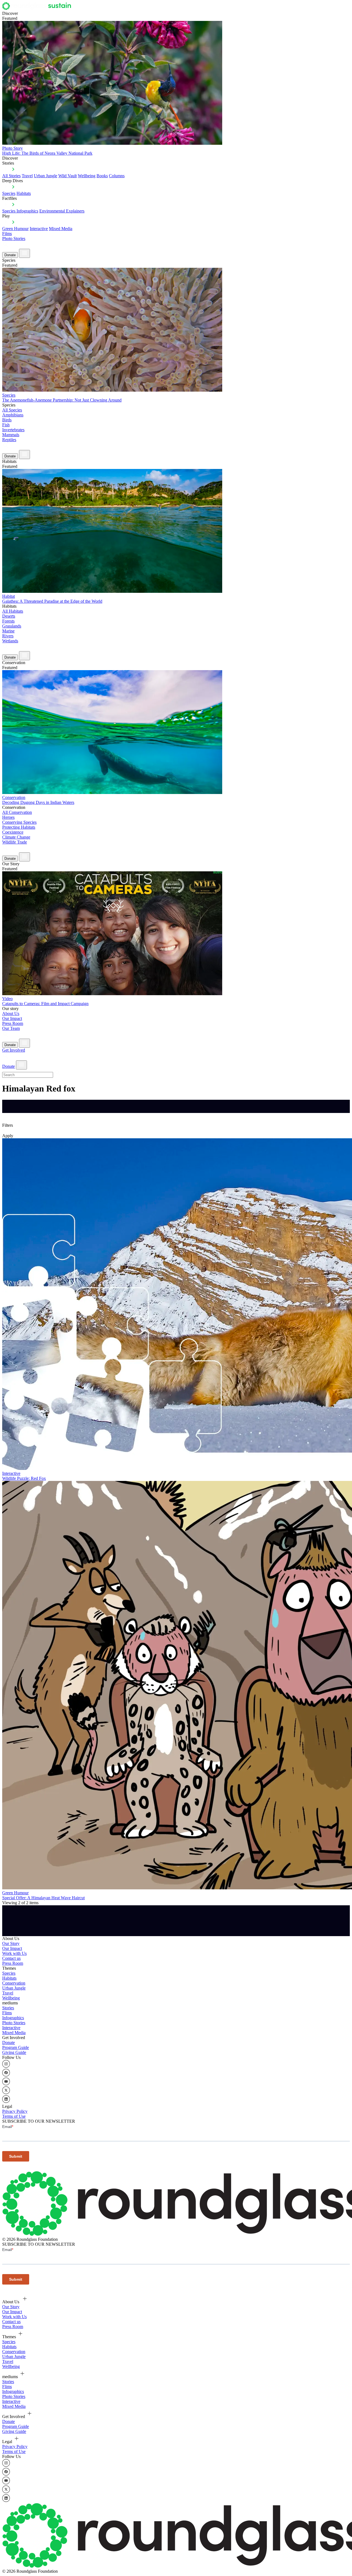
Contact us (11, 1958)
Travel (27, 176)
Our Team (11, 1028)
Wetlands (10, 641)
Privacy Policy (15, 2111)
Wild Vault (68, 176)
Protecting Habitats (19, 827)
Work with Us (14, 1953)
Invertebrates (13, 430)
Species (9, 193)
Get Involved (14, 1050)
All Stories (11, 176)
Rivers (8, 636)
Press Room (13, 1023)
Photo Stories (14, 238)
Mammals (11, 435)
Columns (117, 176)
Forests (8, 621)
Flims (7, 2013)
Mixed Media (61, 229)
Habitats (24, 193)
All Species (12, 410)
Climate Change (16, 837)
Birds (7, 420)
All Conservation (17, 812)
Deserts (9, 616)
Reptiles (9, 440)
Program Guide (16, 2047)
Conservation (14, 1983)
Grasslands (12, 626)
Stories (8, 2008)
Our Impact (12, 1018)
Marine (8, 631)
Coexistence (13, 832)
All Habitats (13, 611)
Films (7, 234)
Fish (6, 425)
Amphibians (13, 415)
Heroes (8, 817)
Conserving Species (19, 822)
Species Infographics (20, 211)
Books (102, 176)
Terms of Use (14, 2116)
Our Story (11, 1943)
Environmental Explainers (62, 211)
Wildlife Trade (15, 842)
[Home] (38, 8)
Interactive (39, 229)
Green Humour (15, 229)
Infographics (13, 2018)
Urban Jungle (46, 176)
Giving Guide (14, 2052)
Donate (10, 255)
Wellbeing (87, 176)
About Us (11, 1013)
